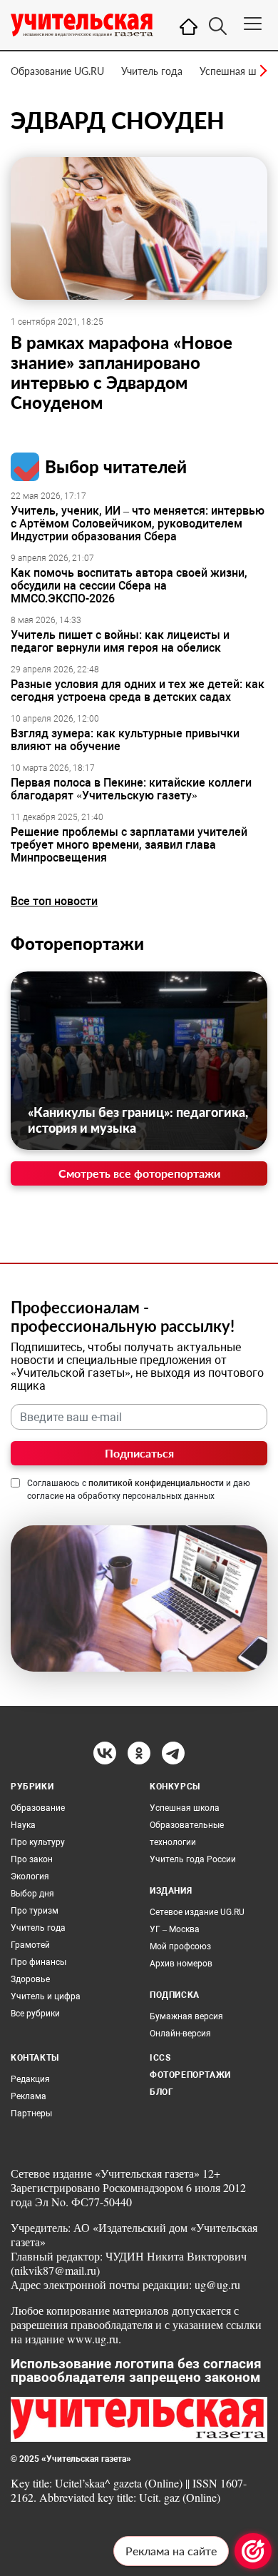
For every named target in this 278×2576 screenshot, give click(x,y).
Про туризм (35, 1911)
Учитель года (152, 71)
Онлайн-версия (180, 2034)
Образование (38, 1808)
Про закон (32, 1859)
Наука (23, 1825)
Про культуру (38, 1842)
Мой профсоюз (180, 1946)
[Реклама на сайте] (253, 2551)
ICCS (160, 2058)
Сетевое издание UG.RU (197, 1912)
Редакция (30, 2079)
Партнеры (31, 2113)
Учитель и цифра (46, 1996)
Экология (30, 1877)
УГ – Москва (175, 1929)
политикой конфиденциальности (156, 1483)
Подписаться (139, 1453)
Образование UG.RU (57, 71)
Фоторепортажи (77, 943)
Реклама (29, 2096)
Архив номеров (181, 1964)
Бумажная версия (186, 2016)
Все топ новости (54, 901)
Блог (161, 2092)
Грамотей (30, 1945)
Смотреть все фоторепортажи (139, 1173)
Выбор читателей (116, 466)
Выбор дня (32, 1894)
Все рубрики (35, 2014)
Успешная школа (239, 71)
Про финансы (38, 1962)
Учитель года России (193, 1859)
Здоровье (30, 1979)
